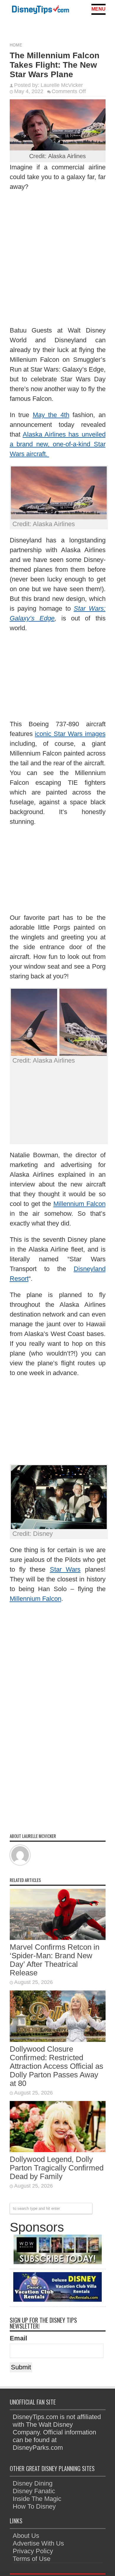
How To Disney (34, 2506)
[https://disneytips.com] (40, 10)
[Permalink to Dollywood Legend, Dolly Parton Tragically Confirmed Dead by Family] (58, 2150)
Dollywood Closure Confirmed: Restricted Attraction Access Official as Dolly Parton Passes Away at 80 (56, 2066)
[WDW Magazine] (57, 2262)
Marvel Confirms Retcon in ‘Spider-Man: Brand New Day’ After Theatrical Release (55, 1960)
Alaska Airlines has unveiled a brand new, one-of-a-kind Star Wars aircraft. (58, 444)
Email (18, 2338)
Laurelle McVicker (62, 85)
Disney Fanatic (34, 2491)
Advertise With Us (38, 2543)
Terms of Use (32, 2559)
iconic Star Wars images (70, 734)
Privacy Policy (33, 2551)
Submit (21, 2367)
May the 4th (51, 415)
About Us (26, 2536)
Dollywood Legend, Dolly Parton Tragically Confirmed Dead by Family (57, 2168)
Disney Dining (33, 2483)
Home (16, 45)
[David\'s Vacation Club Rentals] (57, 2299)
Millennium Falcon (79, 1204)
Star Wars (65, 1569)
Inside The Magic (37, 2499)
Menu (98, 9)
